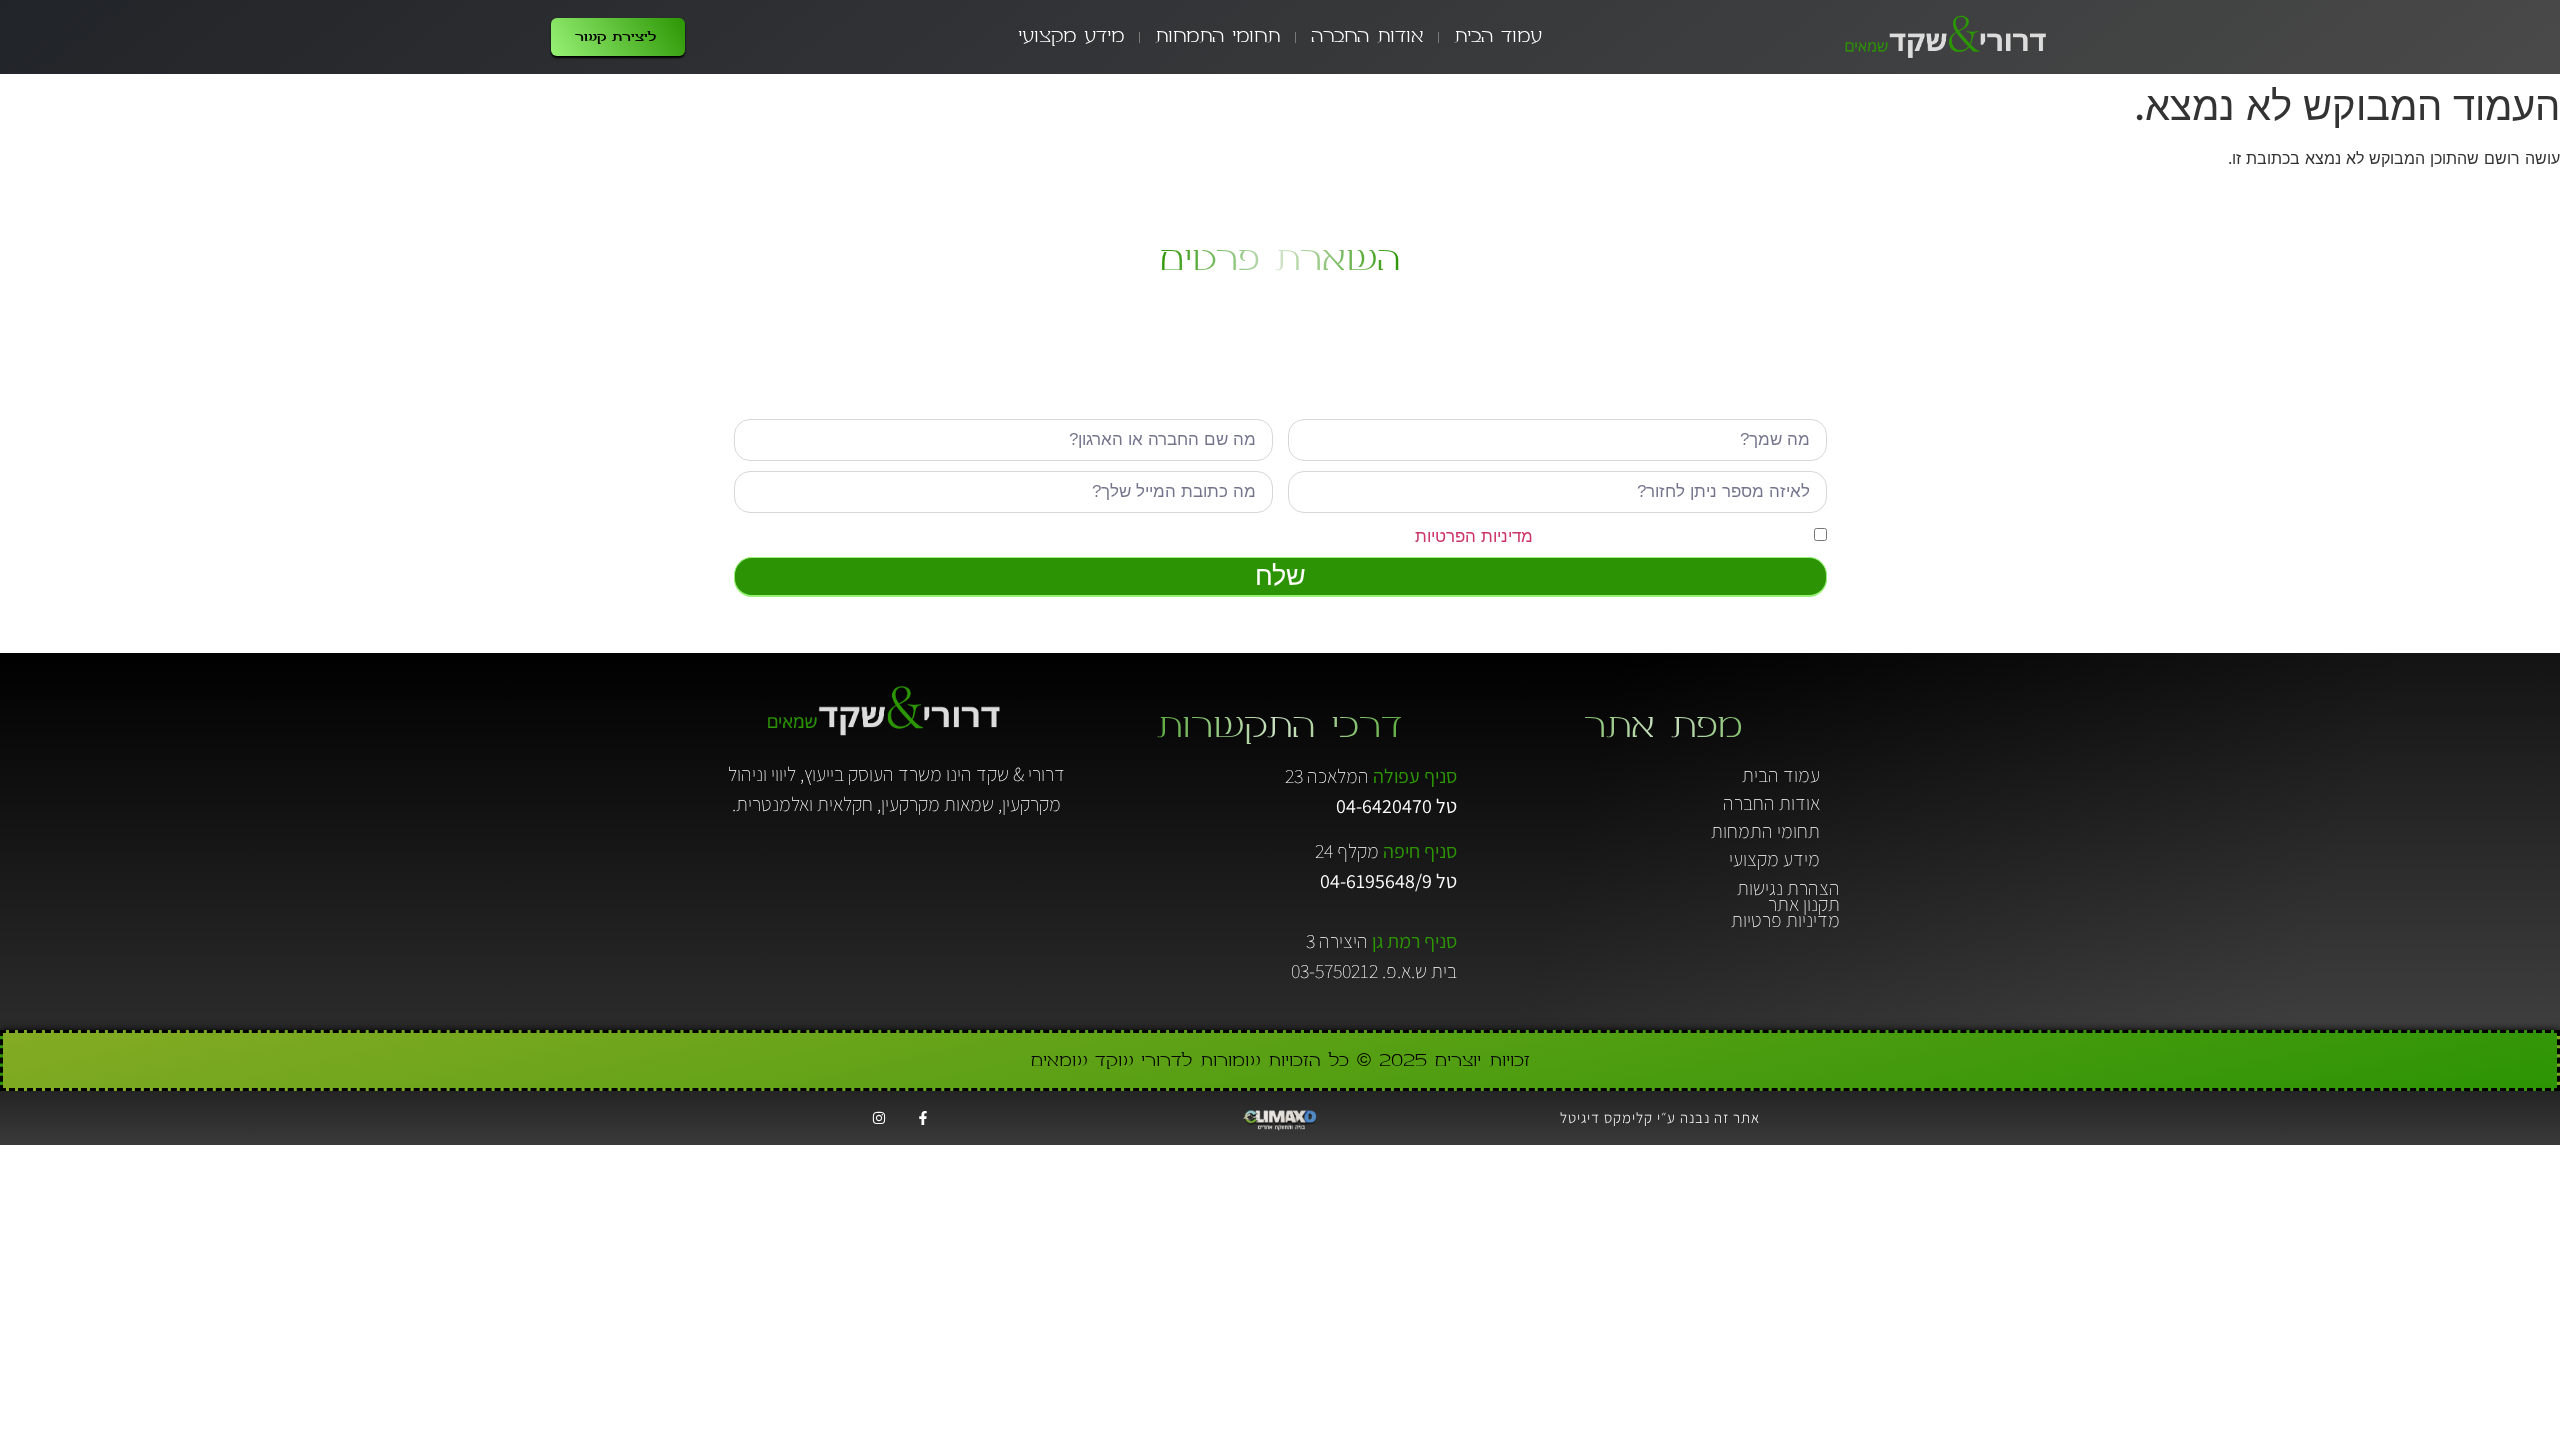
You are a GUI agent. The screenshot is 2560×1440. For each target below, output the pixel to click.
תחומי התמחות (1217, 36)
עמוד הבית (1498, 36)
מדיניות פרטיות (1785, 920)
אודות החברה (1367, 36)
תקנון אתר (1804, 904)
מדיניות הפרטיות (1474, 536)
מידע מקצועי (1071, 36)
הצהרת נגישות (1788, 888)
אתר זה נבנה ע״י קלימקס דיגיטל (1660, 1117)
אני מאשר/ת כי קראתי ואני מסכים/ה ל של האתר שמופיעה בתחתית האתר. (1481, 536)
